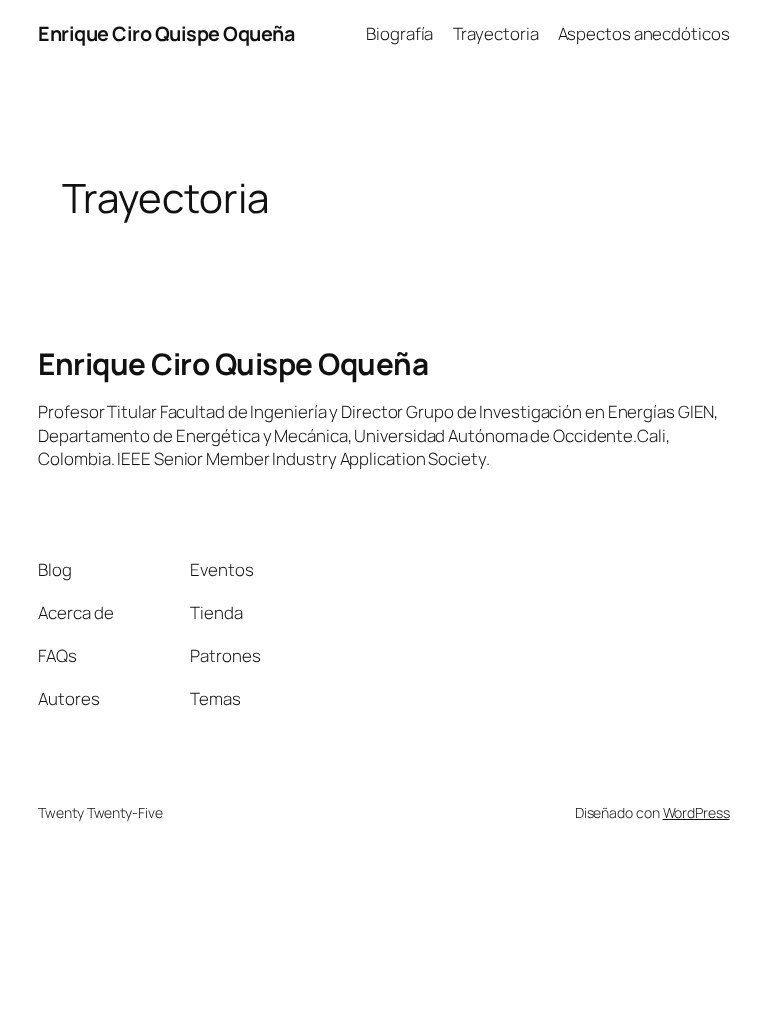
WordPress (696, 812)
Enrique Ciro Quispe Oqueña (166, 33)
